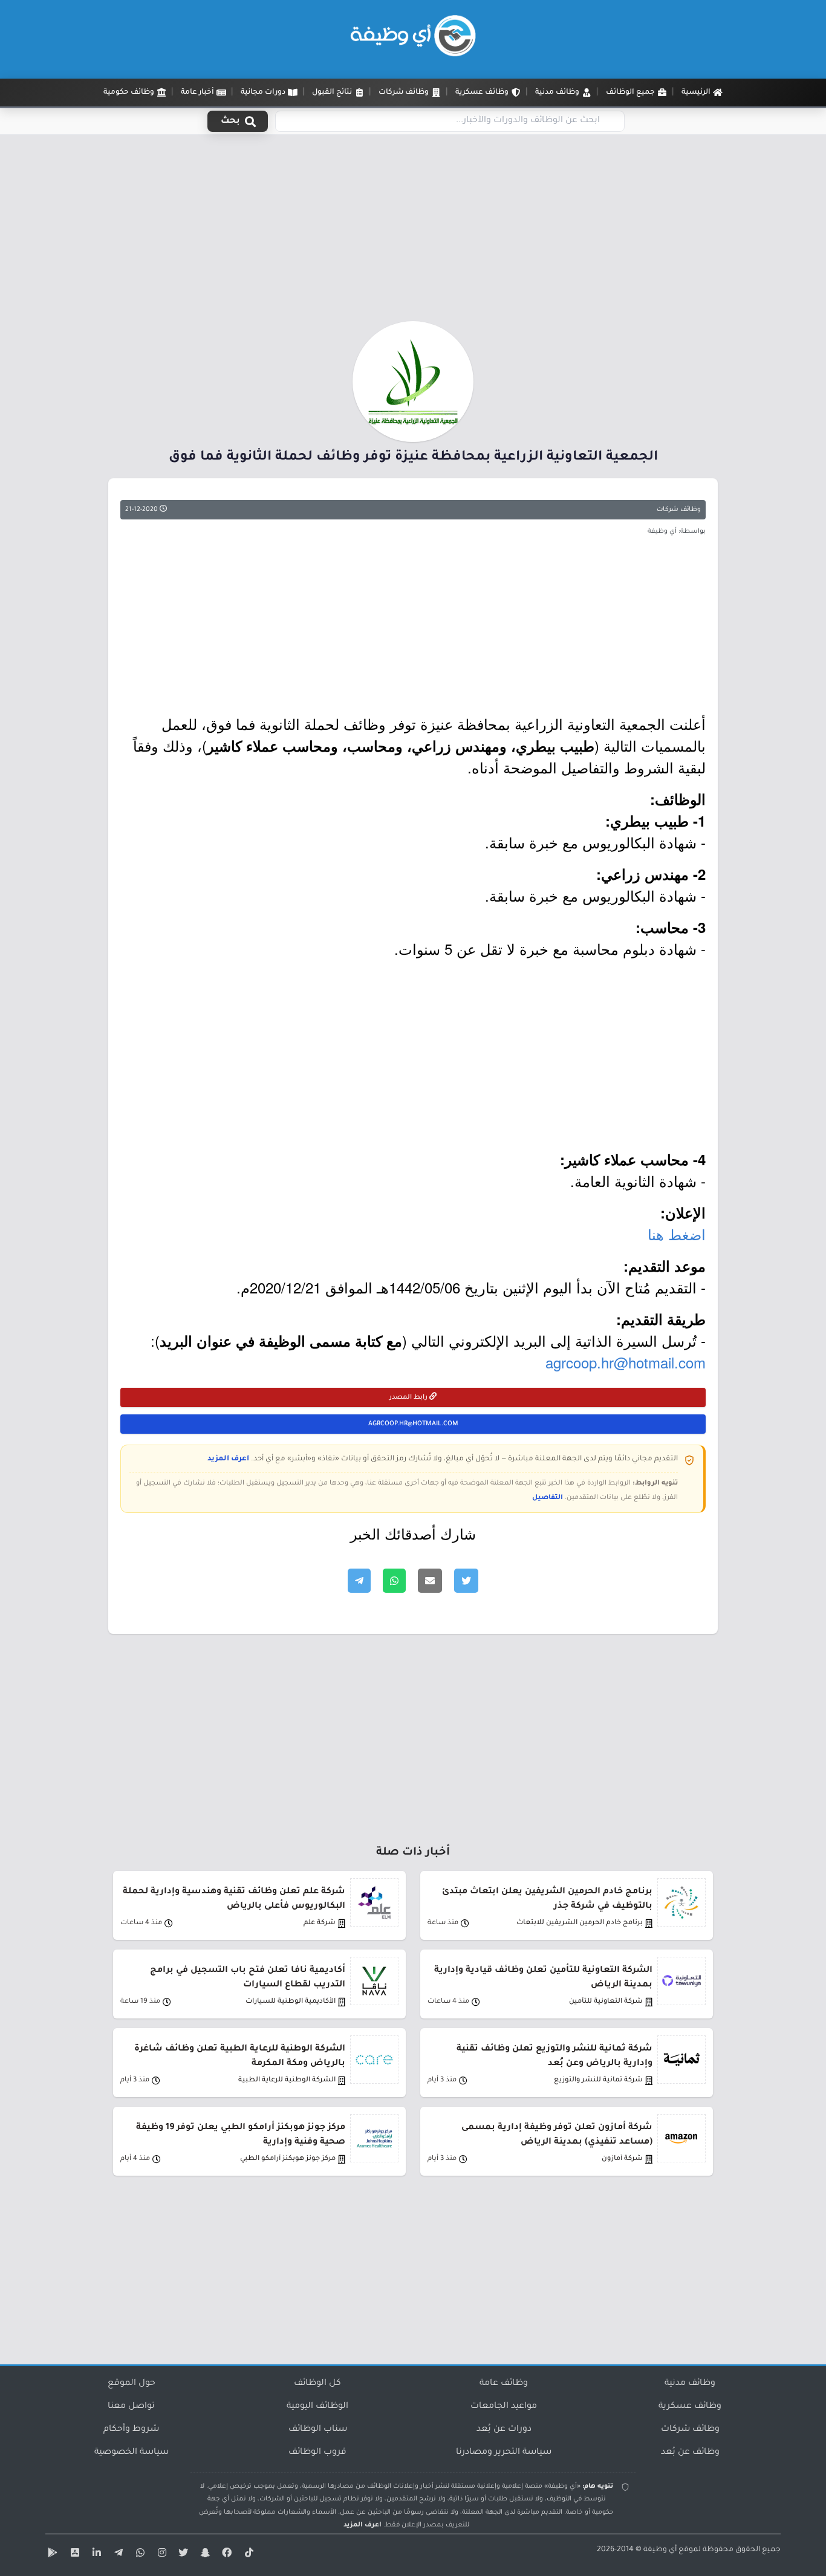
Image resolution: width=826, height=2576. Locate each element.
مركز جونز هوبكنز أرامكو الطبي (288, 2159)
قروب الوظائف (317, 2453)
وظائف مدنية (690, 2384)
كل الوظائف (317, 2384)
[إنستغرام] (160, 2555)
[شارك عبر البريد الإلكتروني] (430, 1581)
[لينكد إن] (95, 2555)
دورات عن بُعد (504, 2430)
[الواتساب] (138, 2555)
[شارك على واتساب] (394, 1581)
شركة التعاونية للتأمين (606, 2002)
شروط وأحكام (131, 2430)
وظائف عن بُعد (690, 2453)
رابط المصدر (409, 1397)
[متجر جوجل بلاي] (51, 2555)
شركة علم (320, 1923)
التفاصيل (548, 1498)
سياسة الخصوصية (132, 2453)
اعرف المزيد (228, 1459)
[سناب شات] (204, 2555)
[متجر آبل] (73, 2555)
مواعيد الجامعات (504, 2407)
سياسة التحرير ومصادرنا (504, 2453)
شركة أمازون (622, 2159)
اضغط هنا (677, 1234)
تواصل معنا (131, 2407)
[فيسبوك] (226, 2555)
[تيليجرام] (117, 2555)
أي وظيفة (660, 2550)
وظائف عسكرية (690, 2407)
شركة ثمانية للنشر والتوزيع (598, 2080)
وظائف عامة (504, 2384)
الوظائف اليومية (317, 2407)
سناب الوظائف (318, 2430)
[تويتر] (182, 2555)
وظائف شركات (679, 510)
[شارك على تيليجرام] (359, 1581)
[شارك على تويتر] (466, 1581)
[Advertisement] (413, 232)
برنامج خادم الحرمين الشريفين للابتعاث (580, 1923)
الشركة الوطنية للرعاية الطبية (287, 2080)
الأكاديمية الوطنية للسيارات (291, 2002)
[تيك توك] (247, 2555)
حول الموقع (132, 2384)
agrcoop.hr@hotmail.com (626, 1362)
